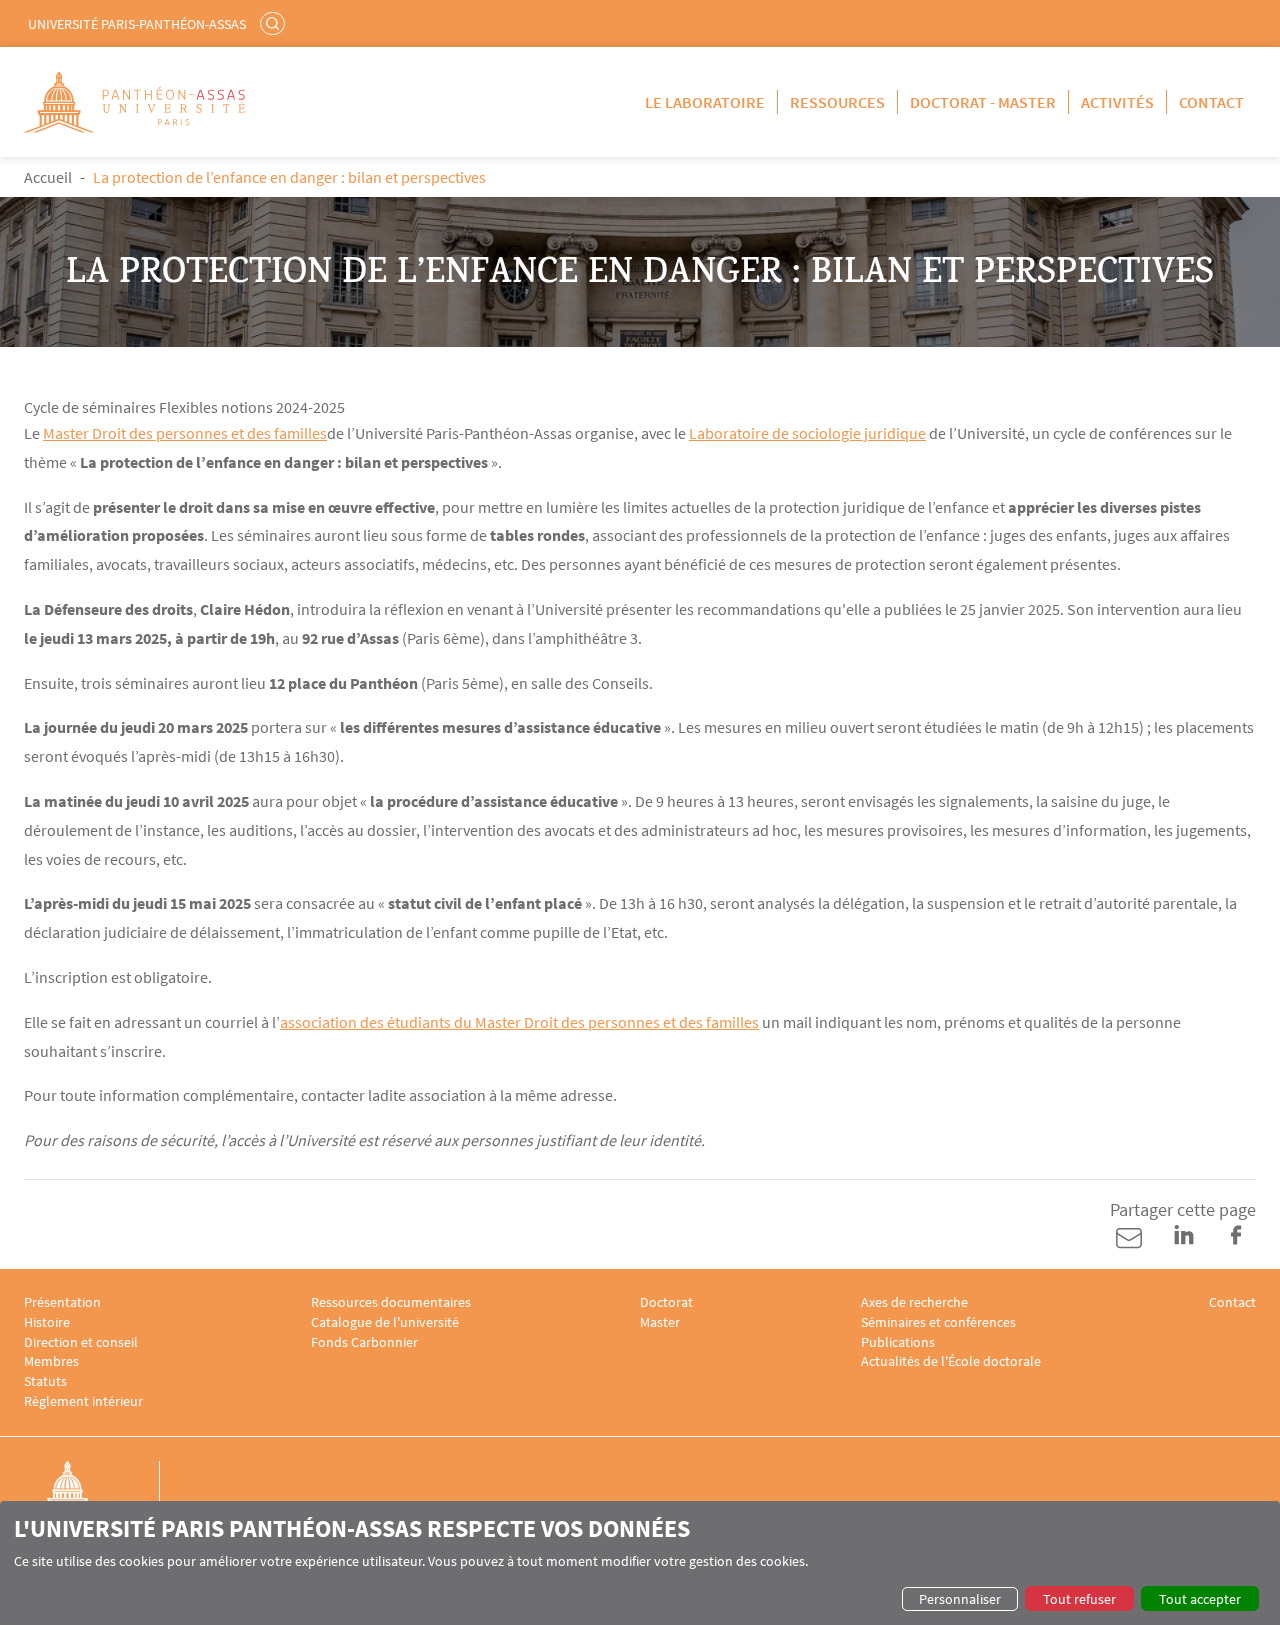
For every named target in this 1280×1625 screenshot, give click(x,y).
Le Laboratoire (705, 102)
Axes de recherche (914, 1302)
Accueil (48, 177)
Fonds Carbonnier (364, 1342)
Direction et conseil (81, 1342)
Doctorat (666, 1302)
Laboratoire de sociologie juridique (807, 433)
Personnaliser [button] (960, 1599)
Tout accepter (1200, 1599)
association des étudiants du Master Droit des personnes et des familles (519, 1022)
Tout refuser (1079, 1599)
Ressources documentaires (391, 1302)
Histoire (47, 1322)
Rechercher (275, 23)
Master (660, 1322)
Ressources (837, 102)
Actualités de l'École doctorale (951, 1361)
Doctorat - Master (983, 102)
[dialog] (640, 1563)
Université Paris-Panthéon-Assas (137, 24)
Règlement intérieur (83, 1401)
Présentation (62, 1302)
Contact (1211, 102)
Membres (51, 1361)
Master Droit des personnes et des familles (185, 433)
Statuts (45, 1381)
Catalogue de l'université (385, 1322)
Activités (1117, 102)
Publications (898, 1342)
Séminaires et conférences (938, 1322)
